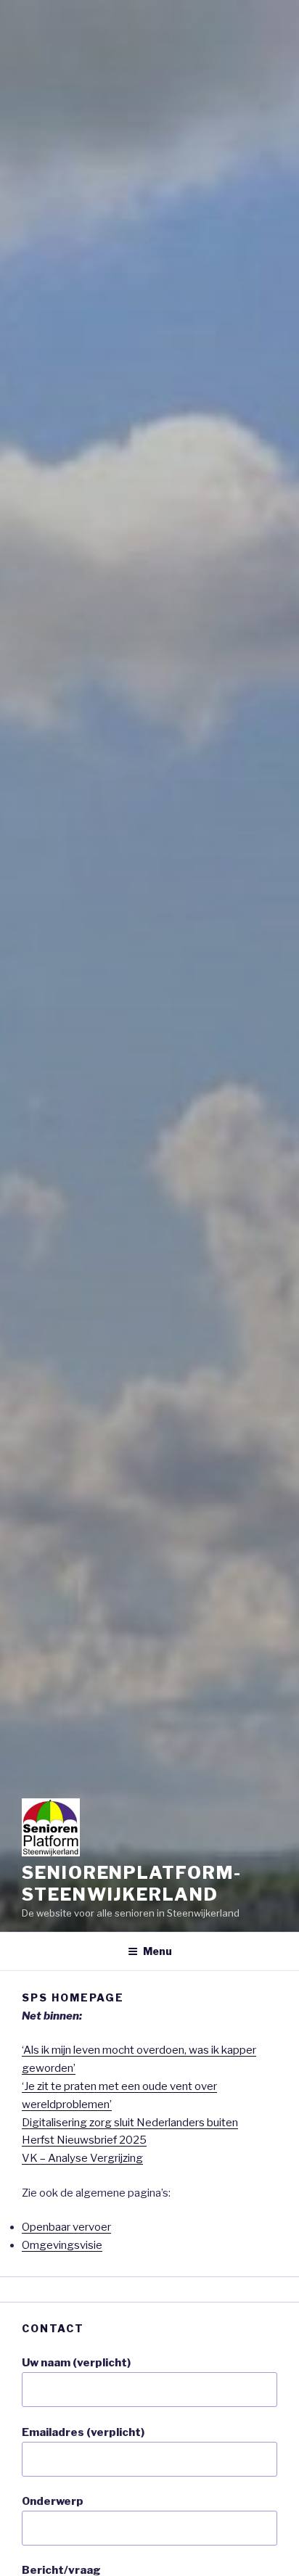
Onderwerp (53, 2501)
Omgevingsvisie (62, 2245)
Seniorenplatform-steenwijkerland (132, 1884)
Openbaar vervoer (66, 2227)
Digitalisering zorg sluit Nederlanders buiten (130, 2123)
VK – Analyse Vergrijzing (82, 2158)
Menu (157, 1951)
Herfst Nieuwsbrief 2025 (84, 2140)
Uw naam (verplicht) (76, 2363)
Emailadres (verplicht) (83, 2432)
